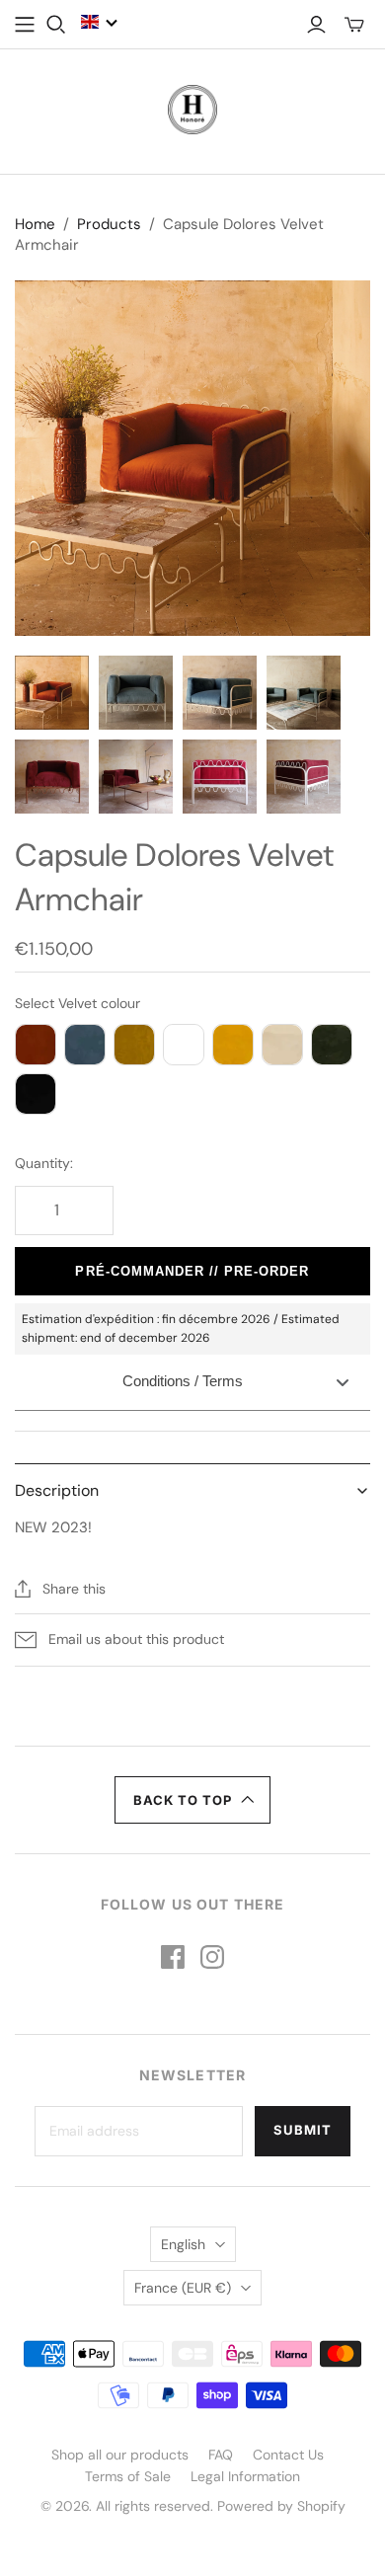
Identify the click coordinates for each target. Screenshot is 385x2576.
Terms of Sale (128, 2476)
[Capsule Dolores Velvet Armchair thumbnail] (52, 693)
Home (35, 224)
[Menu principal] (25, 25)
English (183, 2244)
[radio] (36, 1045)
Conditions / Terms (183, 1381)
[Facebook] (173, 1957)
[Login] (316, 25)
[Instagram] (212, 1957)
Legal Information (245, 2476)
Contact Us (288, 2455)
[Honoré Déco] (192, 108)
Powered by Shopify (281, 2506)
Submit (303, 2130)
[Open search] (56, 25)
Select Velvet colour (77, 1003)
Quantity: (44, 1163)
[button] (100, 22)
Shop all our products (120, 2455)
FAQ (221, 2455)
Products (109, 224)
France (183, 2288)
